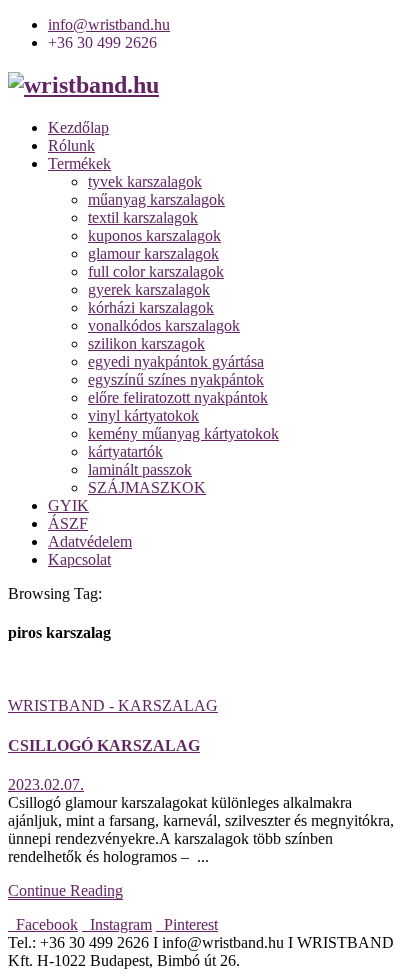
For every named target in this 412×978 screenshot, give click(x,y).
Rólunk (71, 145)
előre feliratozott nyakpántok (178, 397)
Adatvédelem (90, 541)
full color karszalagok (156, 271)
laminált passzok (140, 469)
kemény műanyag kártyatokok (183, 433)
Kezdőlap (78, 127)
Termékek (79, 163)
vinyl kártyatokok (143, 415)
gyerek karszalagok (149, 289)
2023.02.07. (46, 784)
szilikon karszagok (146, 343)
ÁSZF (68, 523)
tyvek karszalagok (145, 181)
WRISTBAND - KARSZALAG (113, 705)
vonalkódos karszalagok (164, 325)
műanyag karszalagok (156, 199)
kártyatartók (125, 451)
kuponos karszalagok (154, 235)
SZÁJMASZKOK (147, 487)
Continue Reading (65, 890)
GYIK (68, 505)
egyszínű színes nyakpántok (176, 379)
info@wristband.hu (109, 24)
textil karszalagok (143, 217)
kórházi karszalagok (151, 307)
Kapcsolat (79, 559)
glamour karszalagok (153, 253)
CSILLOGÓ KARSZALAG (104, 745)
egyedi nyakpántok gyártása (176, 361)
